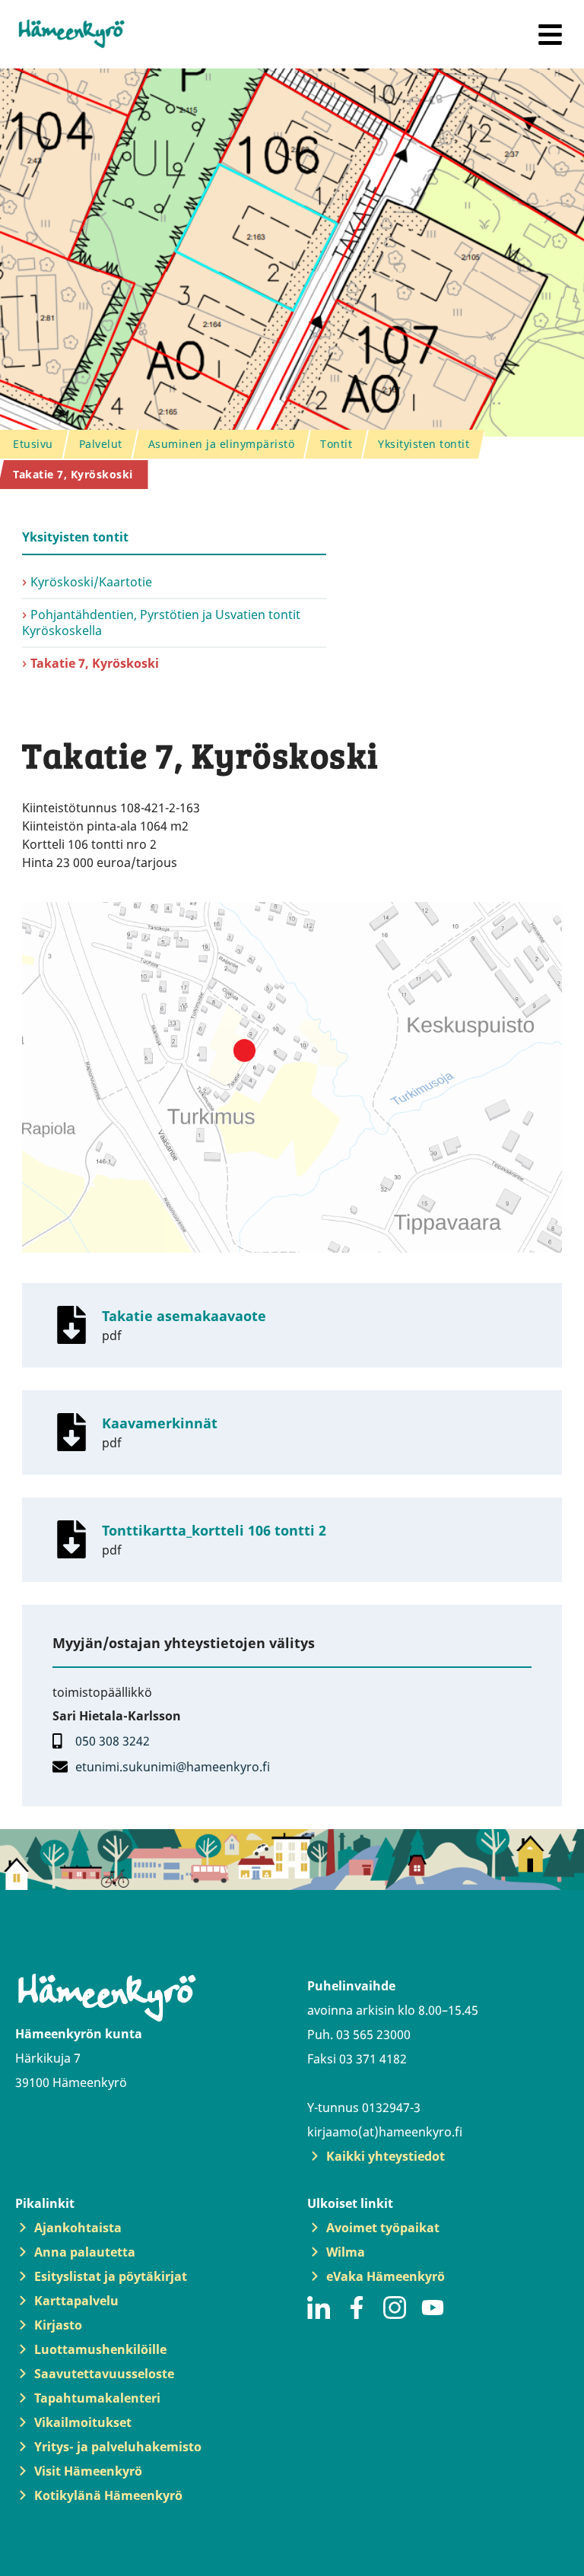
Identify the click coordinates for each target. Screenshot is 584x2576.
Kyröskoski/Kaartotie (91, 582)
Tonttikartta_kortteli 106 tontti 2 (214, 1530)
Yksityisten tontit (75, 537)
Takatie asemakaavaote (184, 1316)
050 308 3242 (113, 1741)
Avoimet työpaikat (383, 2228)
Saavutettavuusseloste (104, 2374)
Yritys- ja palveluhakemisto (118, 2447)
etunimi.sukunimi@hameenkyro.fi (173, 1767)
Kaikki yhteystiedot (386, 2156)
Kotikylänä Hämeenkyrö (108, 2495)
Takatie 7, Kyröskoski (95, 663)
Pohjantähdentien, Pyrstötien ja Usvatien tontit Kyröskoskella (161, 623)
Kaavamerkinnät (160, 1423)
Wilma (346, 2252)
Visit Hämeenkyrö (88, 2471)
